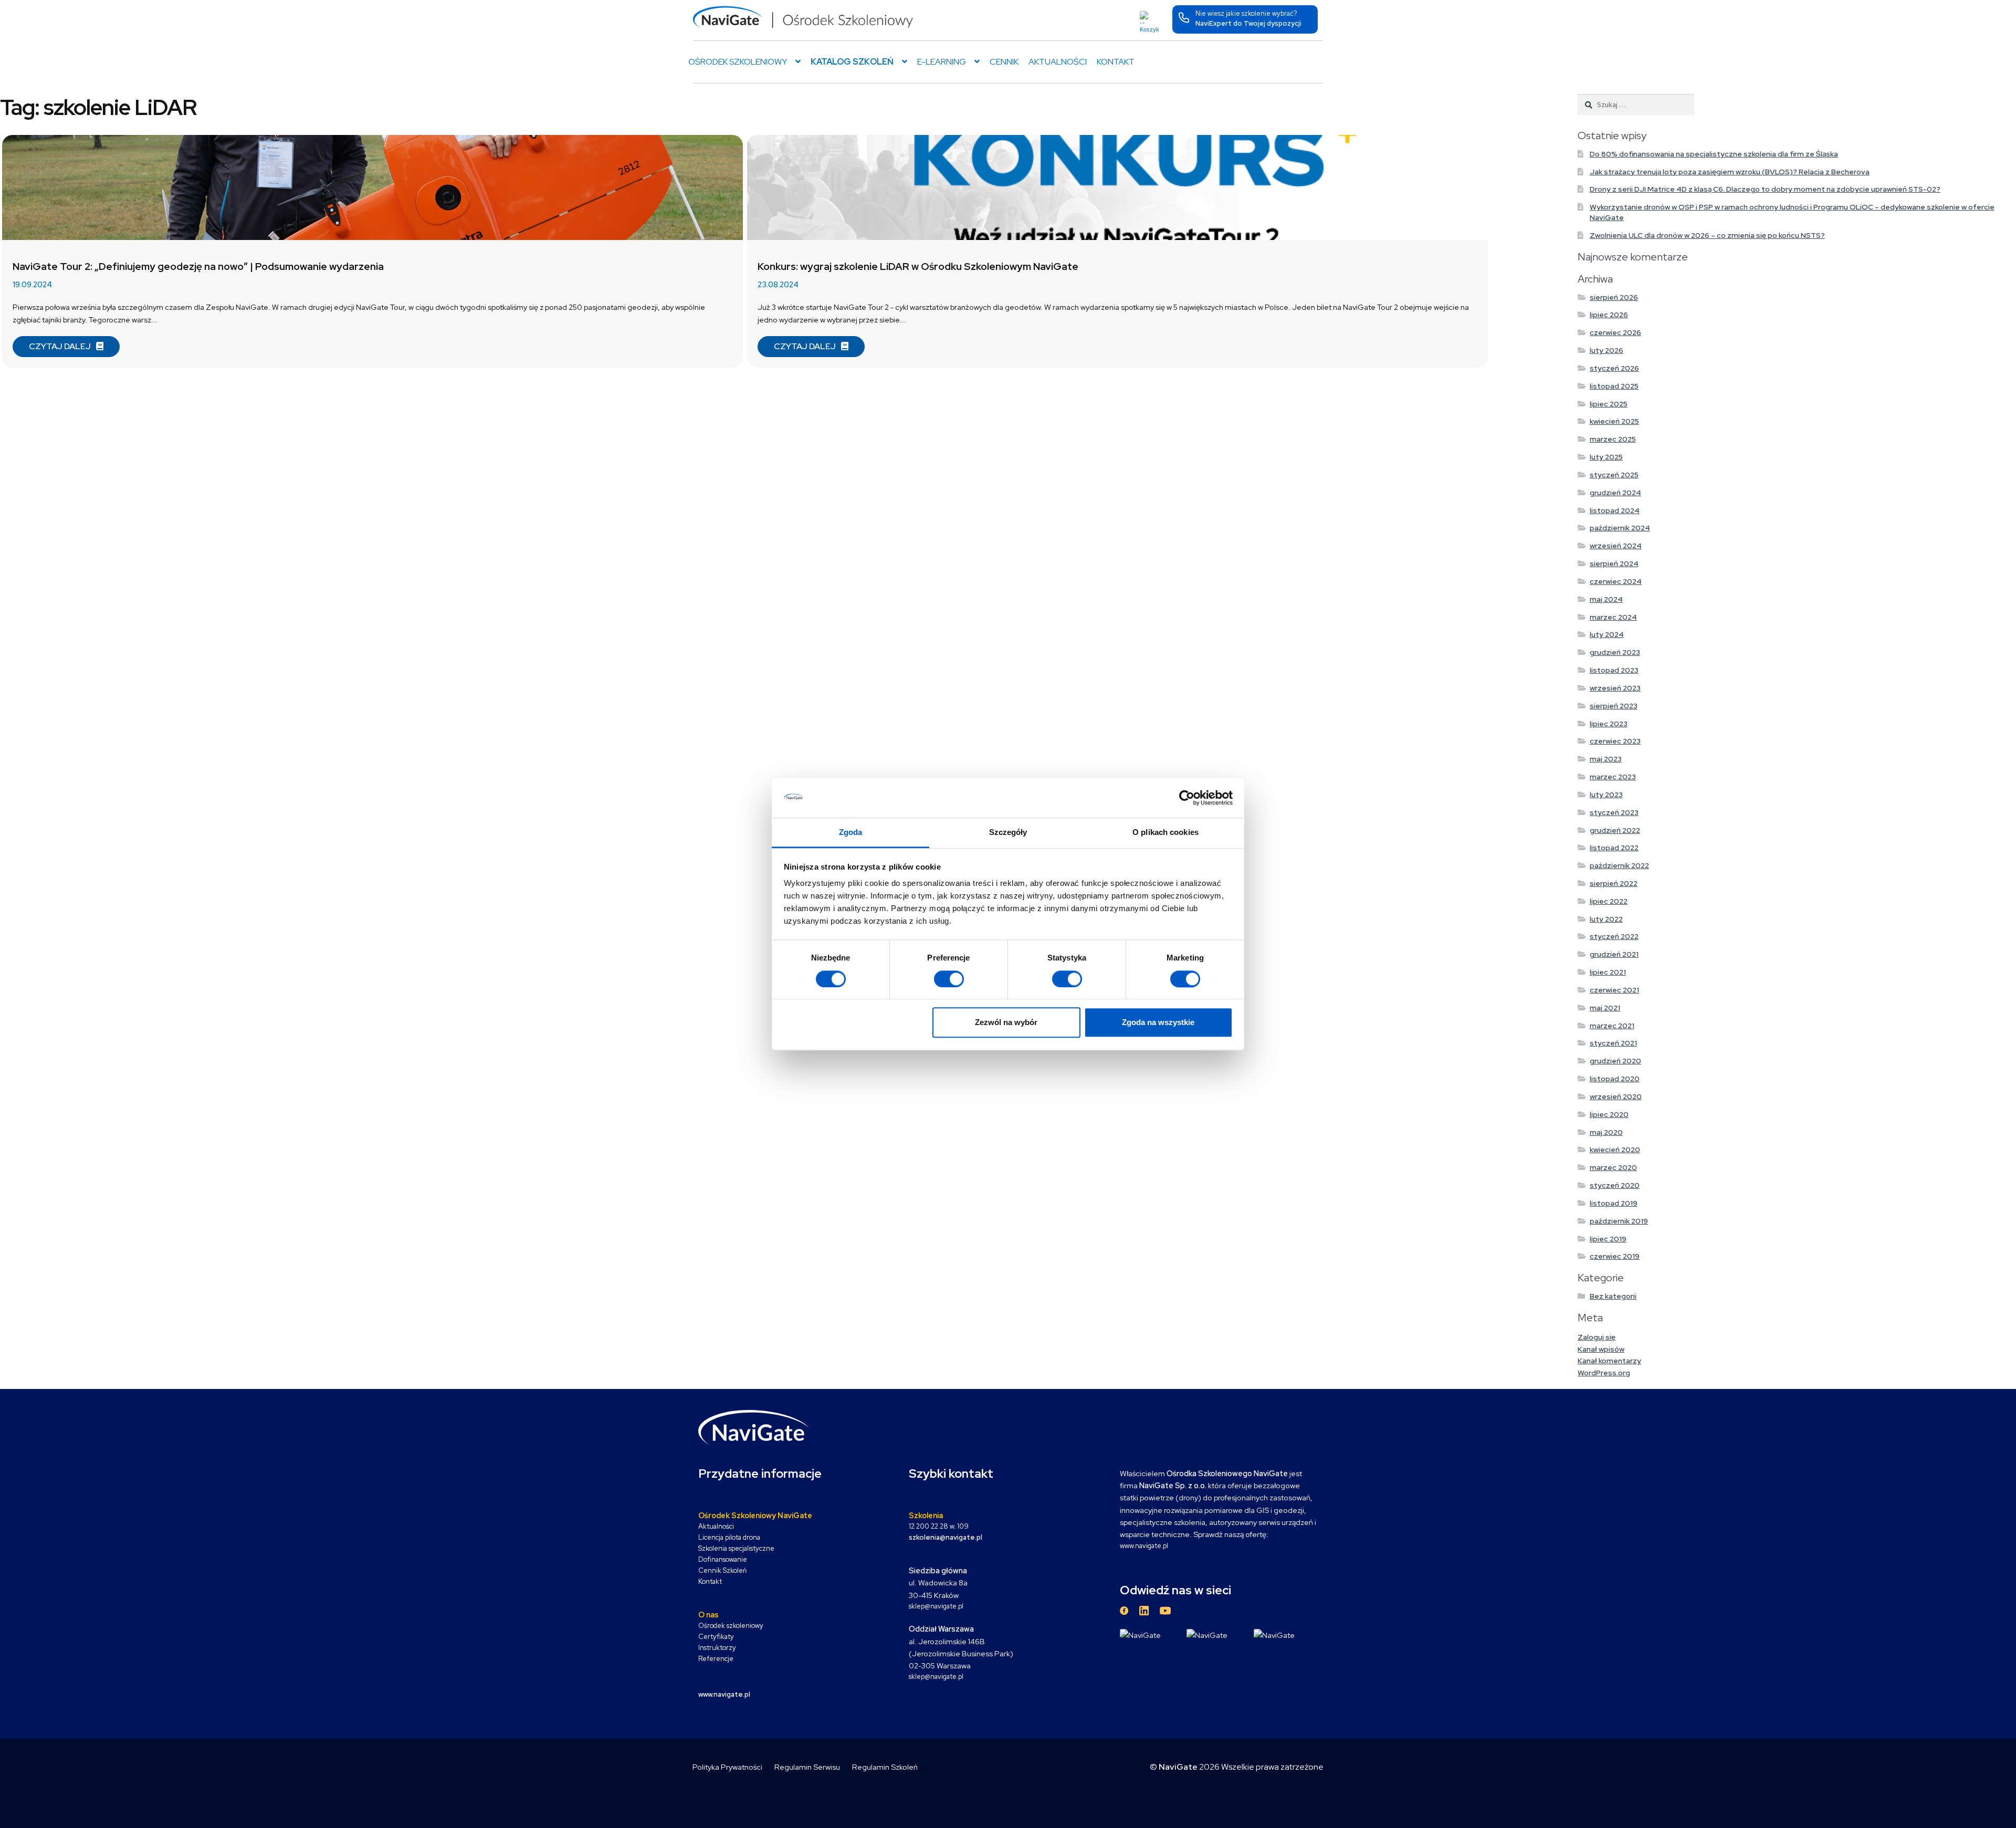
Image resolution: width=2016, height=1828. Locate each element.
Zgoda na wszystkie (1158, 1022)
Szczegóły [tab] (1008, 833)
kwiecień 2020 (1615, 1150)
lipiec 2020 (1609, 1114)
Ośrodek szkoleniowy (731, 1626)
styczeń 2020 (1615, 1185)
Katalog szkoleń (852, 62)
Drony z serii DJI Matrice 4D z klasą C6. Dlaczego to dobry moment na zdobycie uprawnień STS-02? (1765, 189)
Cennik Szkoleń (722, 1570)
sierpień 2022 (1614, 883)
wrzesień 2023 (1615, 688)
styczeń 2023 (1614, 812)
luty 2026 (1606, 350)
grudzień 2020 (1615, 1061)
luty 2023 (1606, 795)
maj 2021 (1605, 1008)
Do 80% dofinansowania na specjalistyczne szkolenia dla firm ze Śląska (1714, 154)
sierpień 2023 (1614, 706)
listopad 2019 (1614, 1203)
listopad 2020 (1615, 1079)
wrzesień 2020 (1616, 1096)
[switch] (949, 979)
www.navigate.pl (1144, 1546)
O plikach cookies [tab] (1165, 833)
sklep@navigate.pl (936, 1606)
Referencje (716, 1659)
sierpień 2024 (1614, 563)
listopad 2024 (1615, 510)
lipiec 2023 (1609, 724)
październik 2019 (1619, 1221)
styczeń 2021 (1613, 1043)
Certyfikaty (716, 1637)
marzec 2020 (1613, 1167)
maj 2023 (1606, 759)
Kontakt (1116, 62)
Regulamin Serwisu (807, 1767)
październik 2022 (1619, 865)
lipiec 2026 (1609, 315)
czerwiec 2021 (1614, 990)
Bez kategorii (1613, 1296)
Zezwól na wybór (1006, 1022)
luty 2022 (1606, 919)
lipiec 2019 (1608, 1239)
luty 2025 (1606, 457)
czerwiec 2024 (1616, 581)
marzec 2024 (1613, 617)
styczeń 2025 (1614, 475)
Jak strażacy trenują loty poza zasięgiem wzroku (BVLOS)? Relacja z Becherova (1730, 172)
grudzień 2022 (1615, 830)
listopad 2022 (1614, 848)
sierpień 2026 (1614, 297)
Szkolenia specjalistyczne (736, 1548)
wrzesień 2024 (1616, 546)
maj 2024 (1606, 599)
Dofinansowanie (723, 1559)
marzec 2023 (1613, 777)
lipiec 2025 (1609, 404)
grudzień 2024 (1615, 493)
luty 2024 (1607, 634)
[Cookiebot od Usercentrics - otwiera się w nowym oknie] (1187, 798)
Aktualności (1058, 62)
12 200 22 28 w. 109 (939, 1526)
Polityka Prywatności (727, 1767)
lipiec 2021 (1608, 972)
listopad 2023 (1614, 670)
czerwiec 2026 (1615, 332)
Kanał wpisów (1601, 1349)
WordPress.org (1604, 1373)
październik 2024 (1620, 528)
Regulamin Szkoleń (885, 1767)
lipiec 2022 (1609, 901)
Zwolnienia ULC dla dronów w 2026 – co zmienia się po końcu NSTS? (1707, 235)
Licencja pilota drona (729, 1537)
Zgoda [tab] (851, 833)
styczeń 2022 (1614, 936)
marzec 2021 (1612, 1026)
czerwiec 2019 (1615, 1256)
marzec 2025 (1613, 439)
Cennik (1004, 62)
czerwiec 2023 (1615, 741)
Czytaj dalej (60, 346)
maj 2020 (1606, 1132)
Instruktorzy (717, 1648)
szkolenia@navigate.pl (946, 1537)
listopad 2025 (1614, 386)
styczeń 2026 (1614, 368)
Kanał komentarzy (1609, 1361)
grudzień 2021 (1614, 954)
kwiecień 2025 (1614, 421)
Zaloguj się (1597, 1337)
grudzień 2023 (1615, 652)
